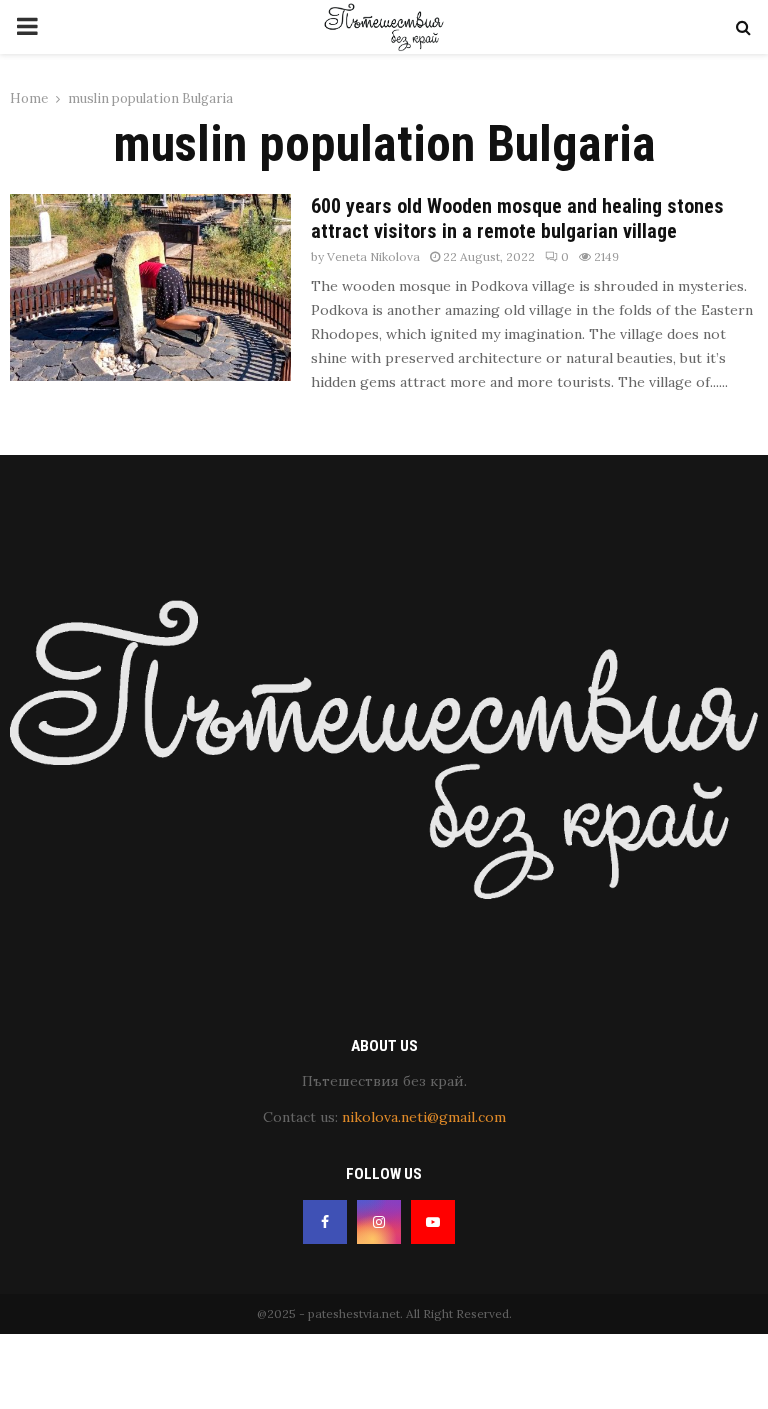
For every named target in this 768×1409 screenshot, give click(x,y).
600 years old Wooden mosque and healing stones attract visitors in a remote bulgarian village (517, 218)
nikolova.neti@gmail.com (424, 1117)
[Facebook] (325, 1222)
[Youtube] (433, 1222)
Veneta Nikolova (373, 256)
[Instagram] (379, 1222)
